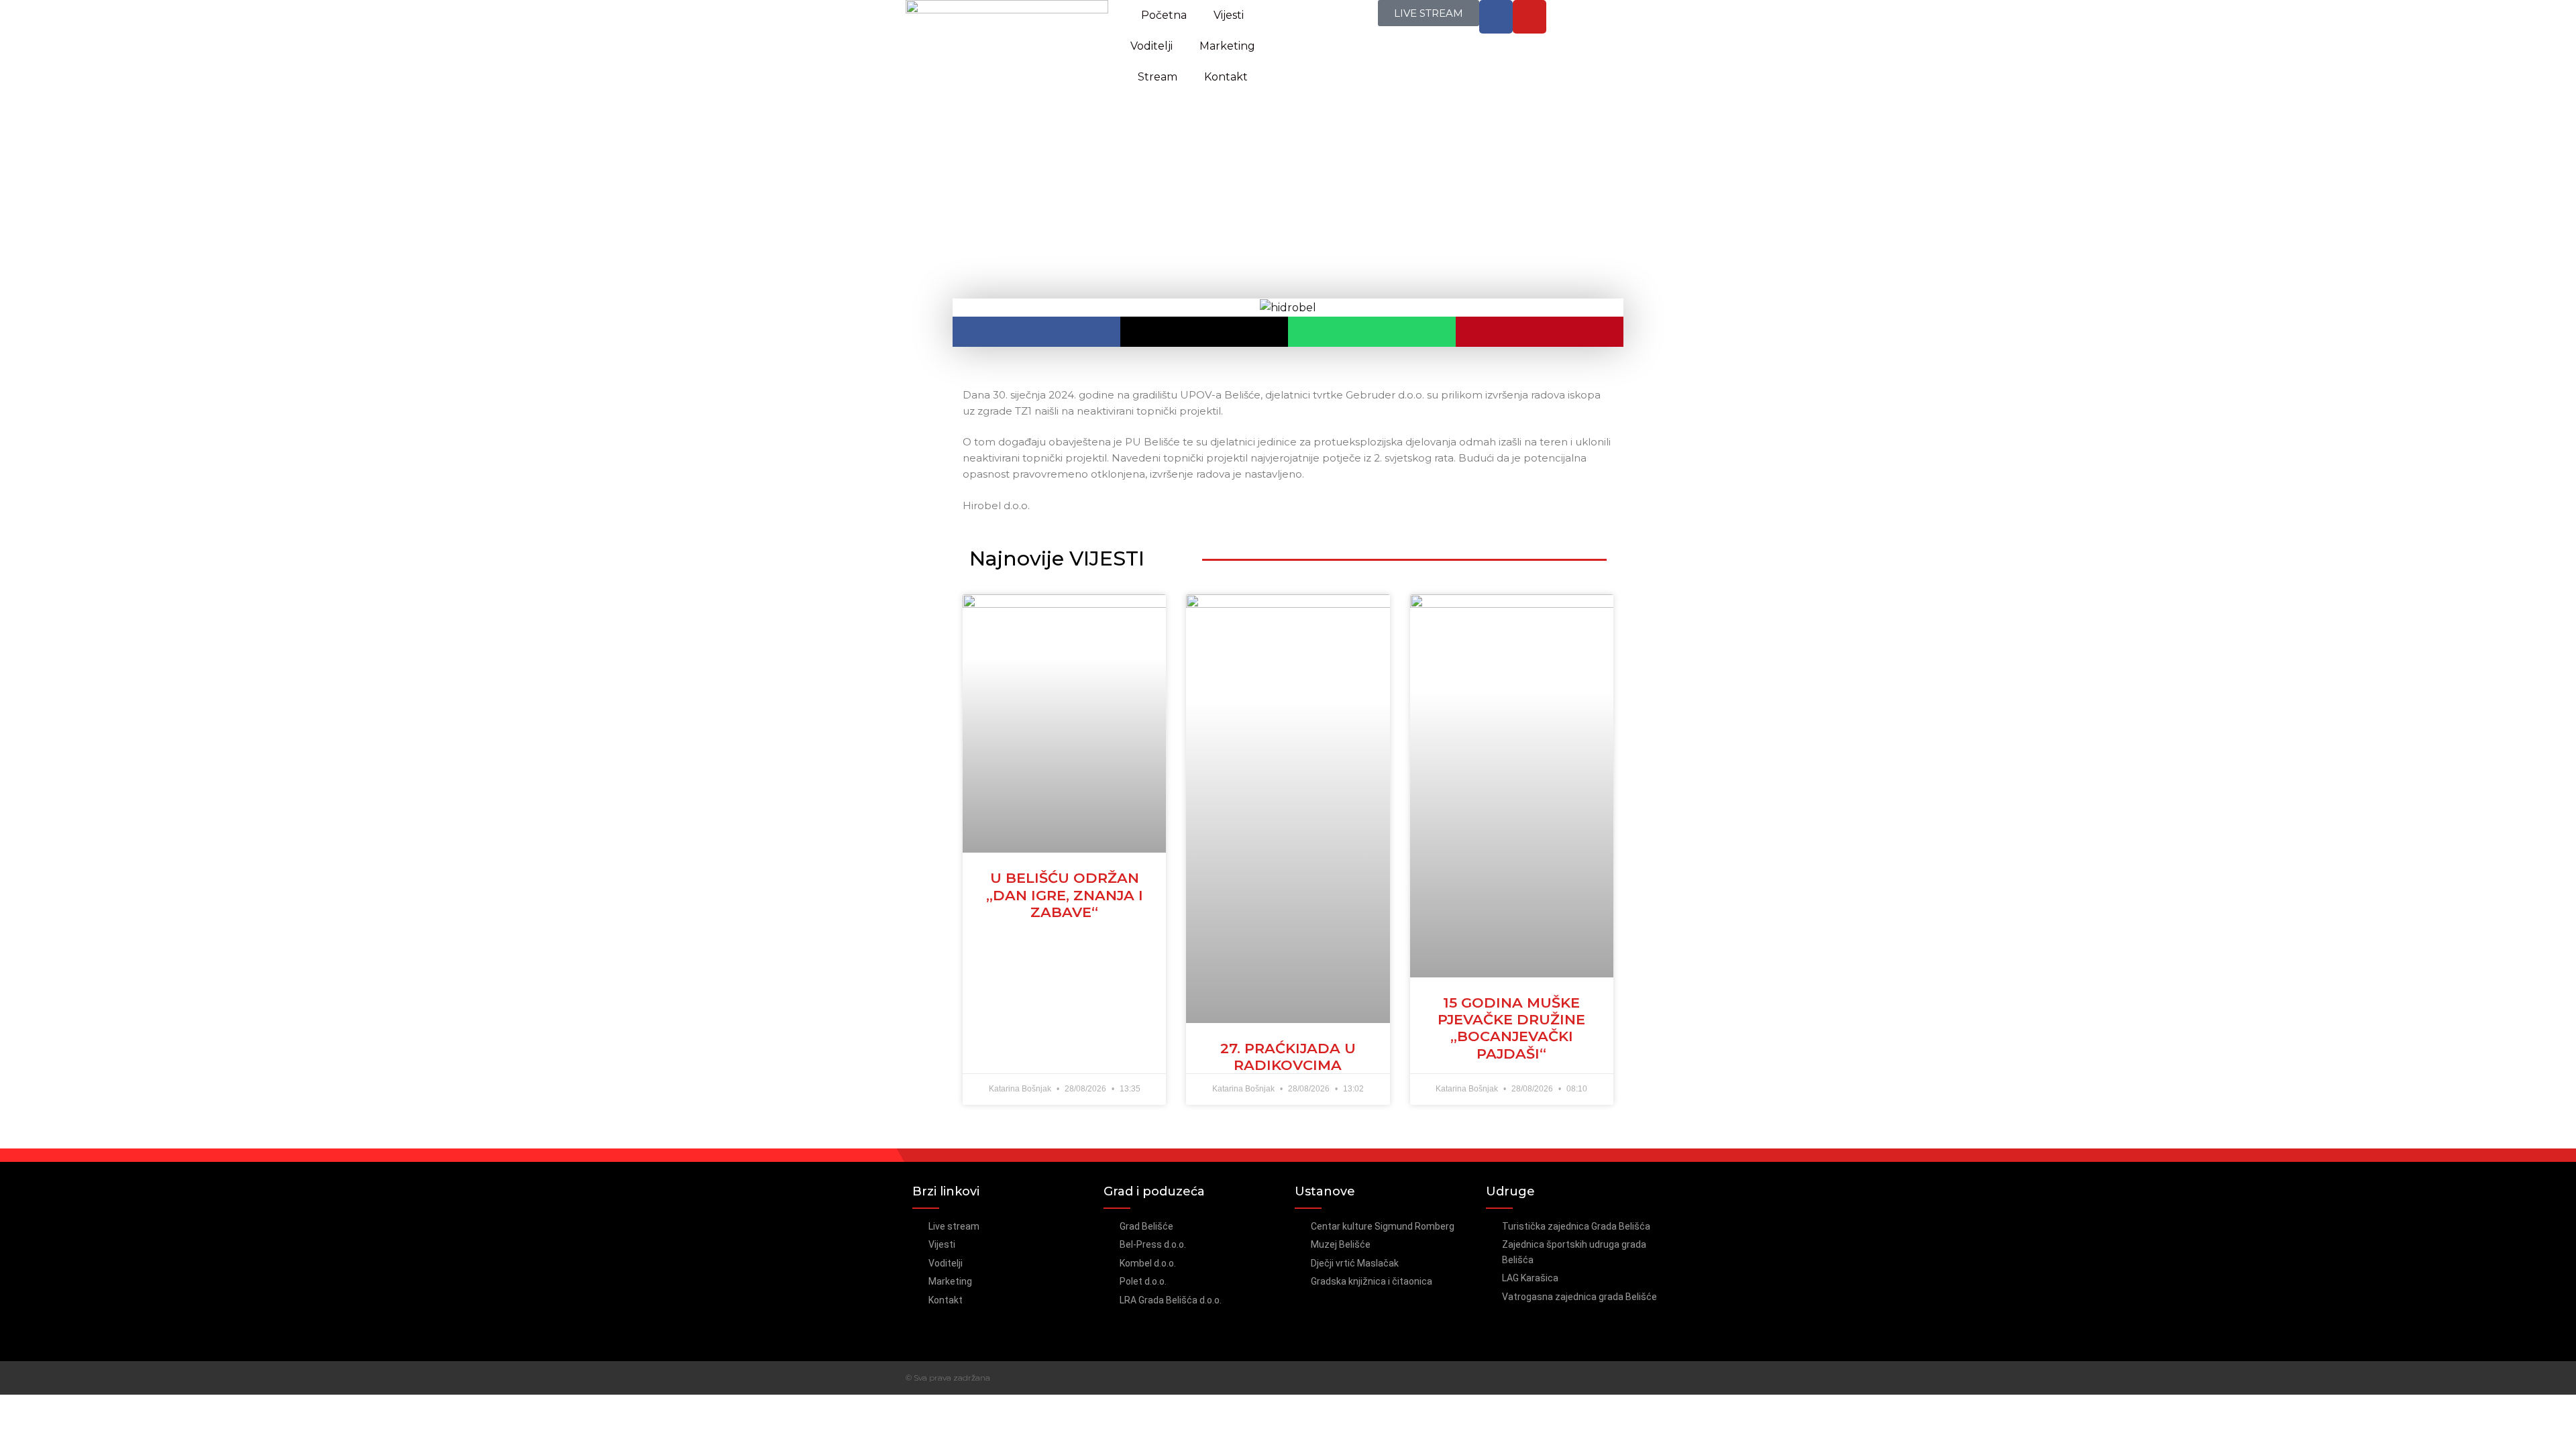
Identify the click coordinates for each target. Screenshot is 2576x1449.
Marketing (1227, 46)
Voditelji (1151, 46)
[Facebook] (1639, 1378)
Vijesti (1229, 15)
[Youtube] (1529, 17)
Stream (1158, 77)
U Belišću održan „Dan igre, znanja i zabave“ (1065, 895)
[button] (1036, 332)
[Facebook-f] (1496, 17)
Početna (1164, 15)
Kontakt (1226, 77)
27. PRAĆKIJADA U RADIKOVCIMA (1288, 1057)
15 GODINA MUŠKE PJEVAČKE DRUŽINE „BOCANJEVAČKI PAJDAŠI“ (1511, 1028)
